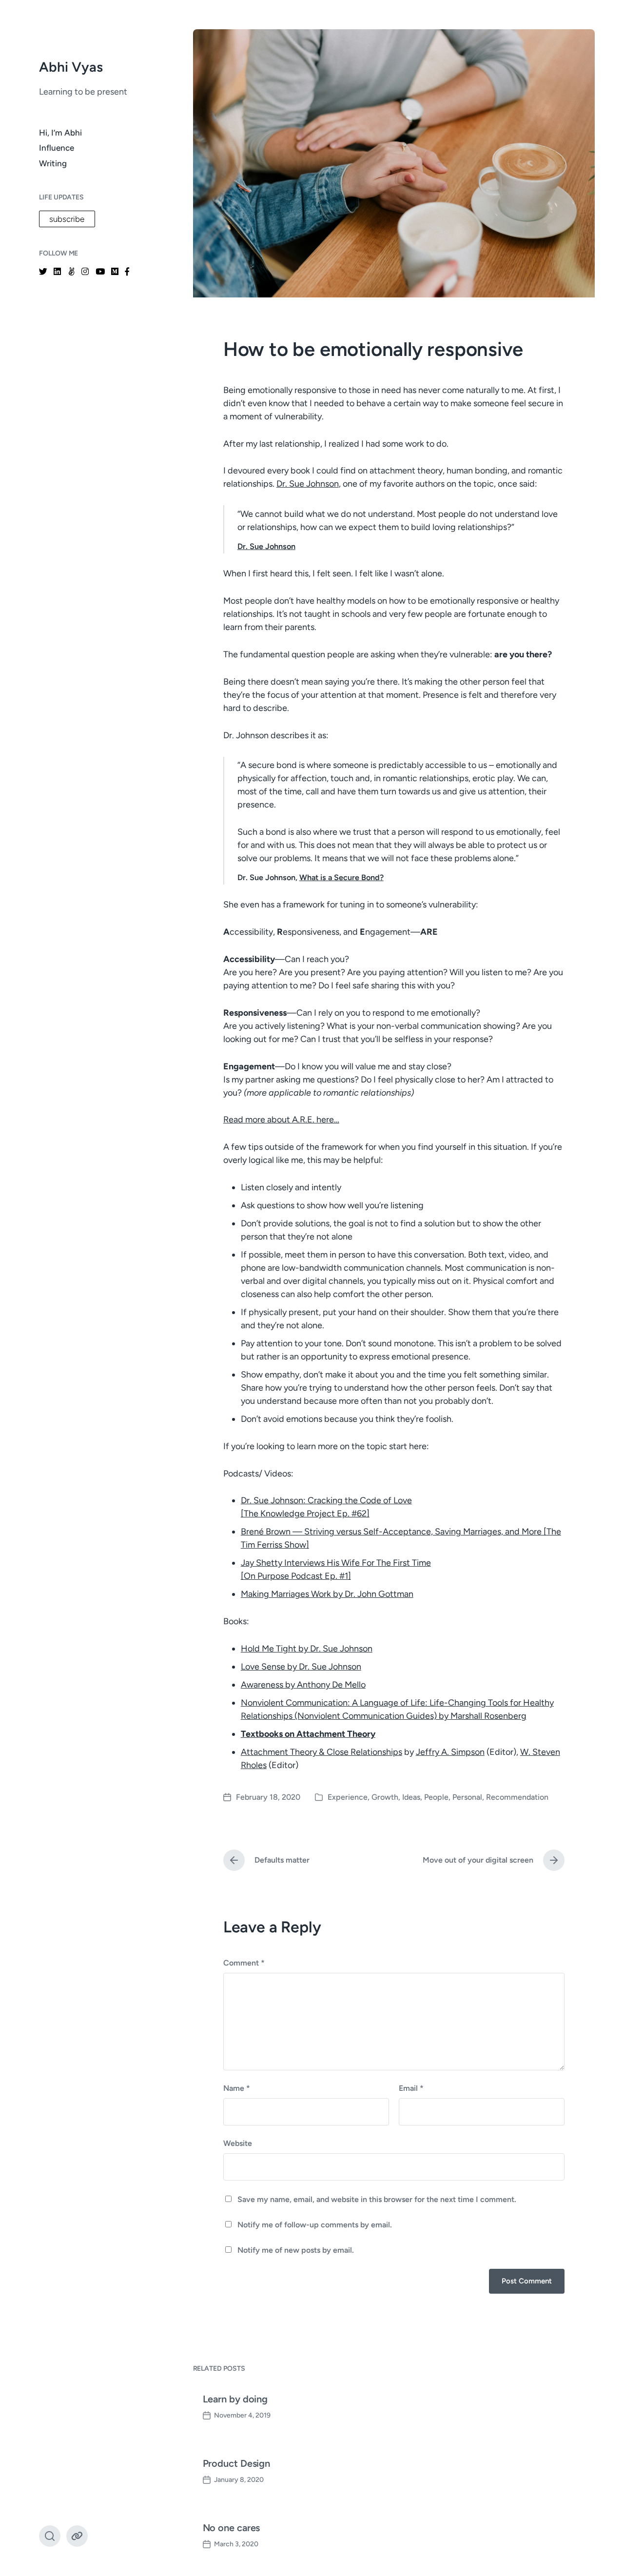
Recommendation (517, 1797)
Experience (348, 1797)
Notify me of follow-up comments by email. (315, 2225)
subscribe (67, 219)
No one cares (232, 2528)
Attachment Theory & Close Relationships (322, 1752)
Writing (53, 163)
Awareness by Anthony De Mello (303, 1685)
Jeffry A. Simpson (450, 1752)
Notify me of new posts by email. (296, 2250)
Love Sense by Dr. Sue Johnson (301, 1667)
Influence (57, 148)
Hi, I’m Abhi (60, 133)
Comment (244, 1963)
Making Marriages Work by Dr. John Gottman (327, 1594)
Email (411, 2088)
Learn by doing (235, 2399)
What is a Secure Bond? (341, 877)
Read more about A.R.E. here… (281, 1120)
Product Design (237, 2463)
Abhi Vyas (71, 67)
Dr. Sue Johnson (308, 484)
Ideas (411, 1797)
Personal (467, 1797)
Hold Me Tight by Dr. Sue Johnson (307, 1649)
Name (237, 2088)
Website (238, 2143)
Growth (385, 1797)
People (436, 1797)
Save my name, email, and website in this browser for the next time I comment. (377, 2199)
